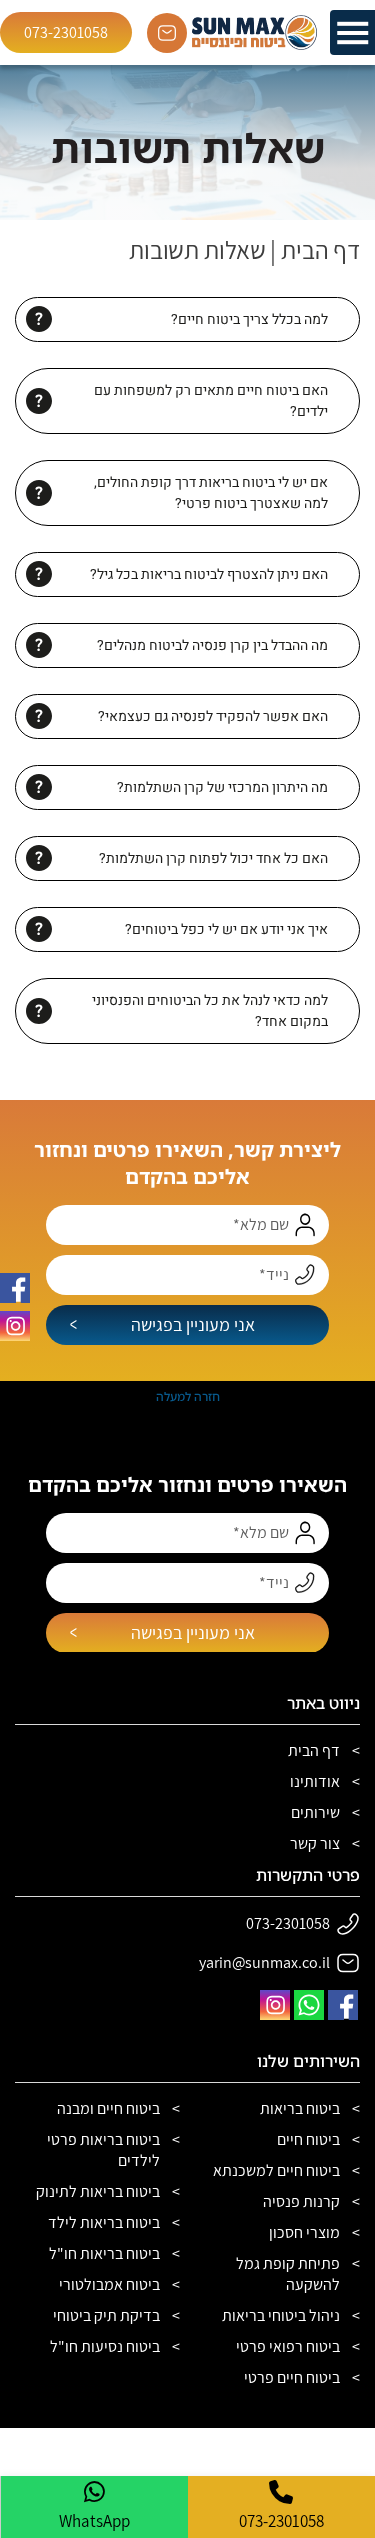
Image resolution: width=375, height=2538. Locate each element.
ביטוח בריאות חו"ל (104, 2253)
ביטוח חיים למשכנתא (276, 2170)
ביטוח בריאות (300, 2108)
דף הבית (320, 249)
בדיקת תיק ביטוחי (106, 2315)
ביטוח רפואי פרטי (288, 2346)
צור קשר (315, 1843)
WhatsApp (94, 2521)
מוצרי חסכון (304, 2232)
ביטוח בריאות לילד (104, 2222)
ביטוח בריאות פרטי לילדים (103, 2150)
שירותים (315, 1812)
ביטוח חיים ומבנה (108, 2108)
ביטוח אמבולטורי (109, 2284)
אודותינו (315, 1781)
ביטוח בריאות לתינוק (98, 2191)
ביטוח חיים (308, 2139)
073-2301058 (66, 32)
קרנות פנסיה (301, 2201)
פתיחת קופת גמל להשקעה (288, 2274)
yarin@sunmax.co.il (264, 1962)
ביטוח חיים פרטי (292, 2377)
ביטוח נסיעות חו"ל (105, 2346)
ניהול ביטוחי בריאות (281, 2315)
